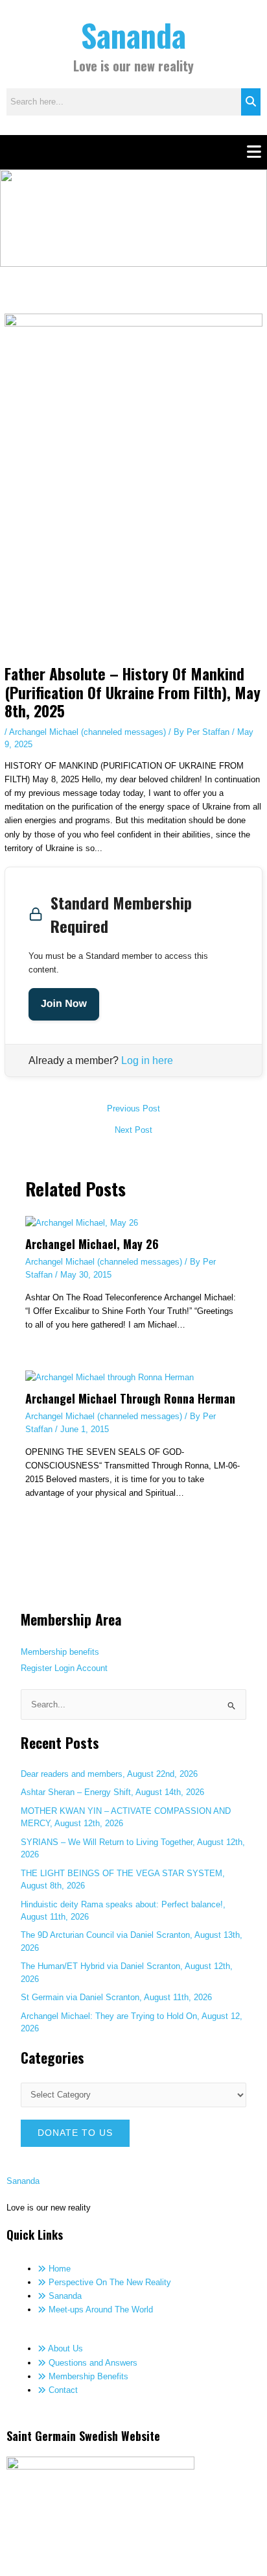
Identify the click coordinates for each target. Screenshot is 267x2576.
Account (92, 1668)
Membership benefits (60, 1652)
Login (64, 1668)
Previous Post (133, 1109)
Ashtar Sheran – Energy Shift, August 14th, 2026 (112, 1792)
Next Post (133, 1131)
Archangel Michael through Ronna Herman (130, 1398)
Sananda (133, 35)
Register (36, 1668)
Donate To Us (75, 2133)
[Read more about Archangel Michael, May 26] (82, 1222)
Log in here (147, 1060)
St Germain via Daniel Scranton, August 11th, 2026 (116, 1997)
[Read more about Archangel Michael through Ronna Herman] (110, 1377)
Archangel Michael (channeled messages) (87, 732)
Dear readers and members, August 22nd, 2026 (109, 1774)
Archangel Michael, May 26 (92, 1244)
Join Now (64, 1004)
